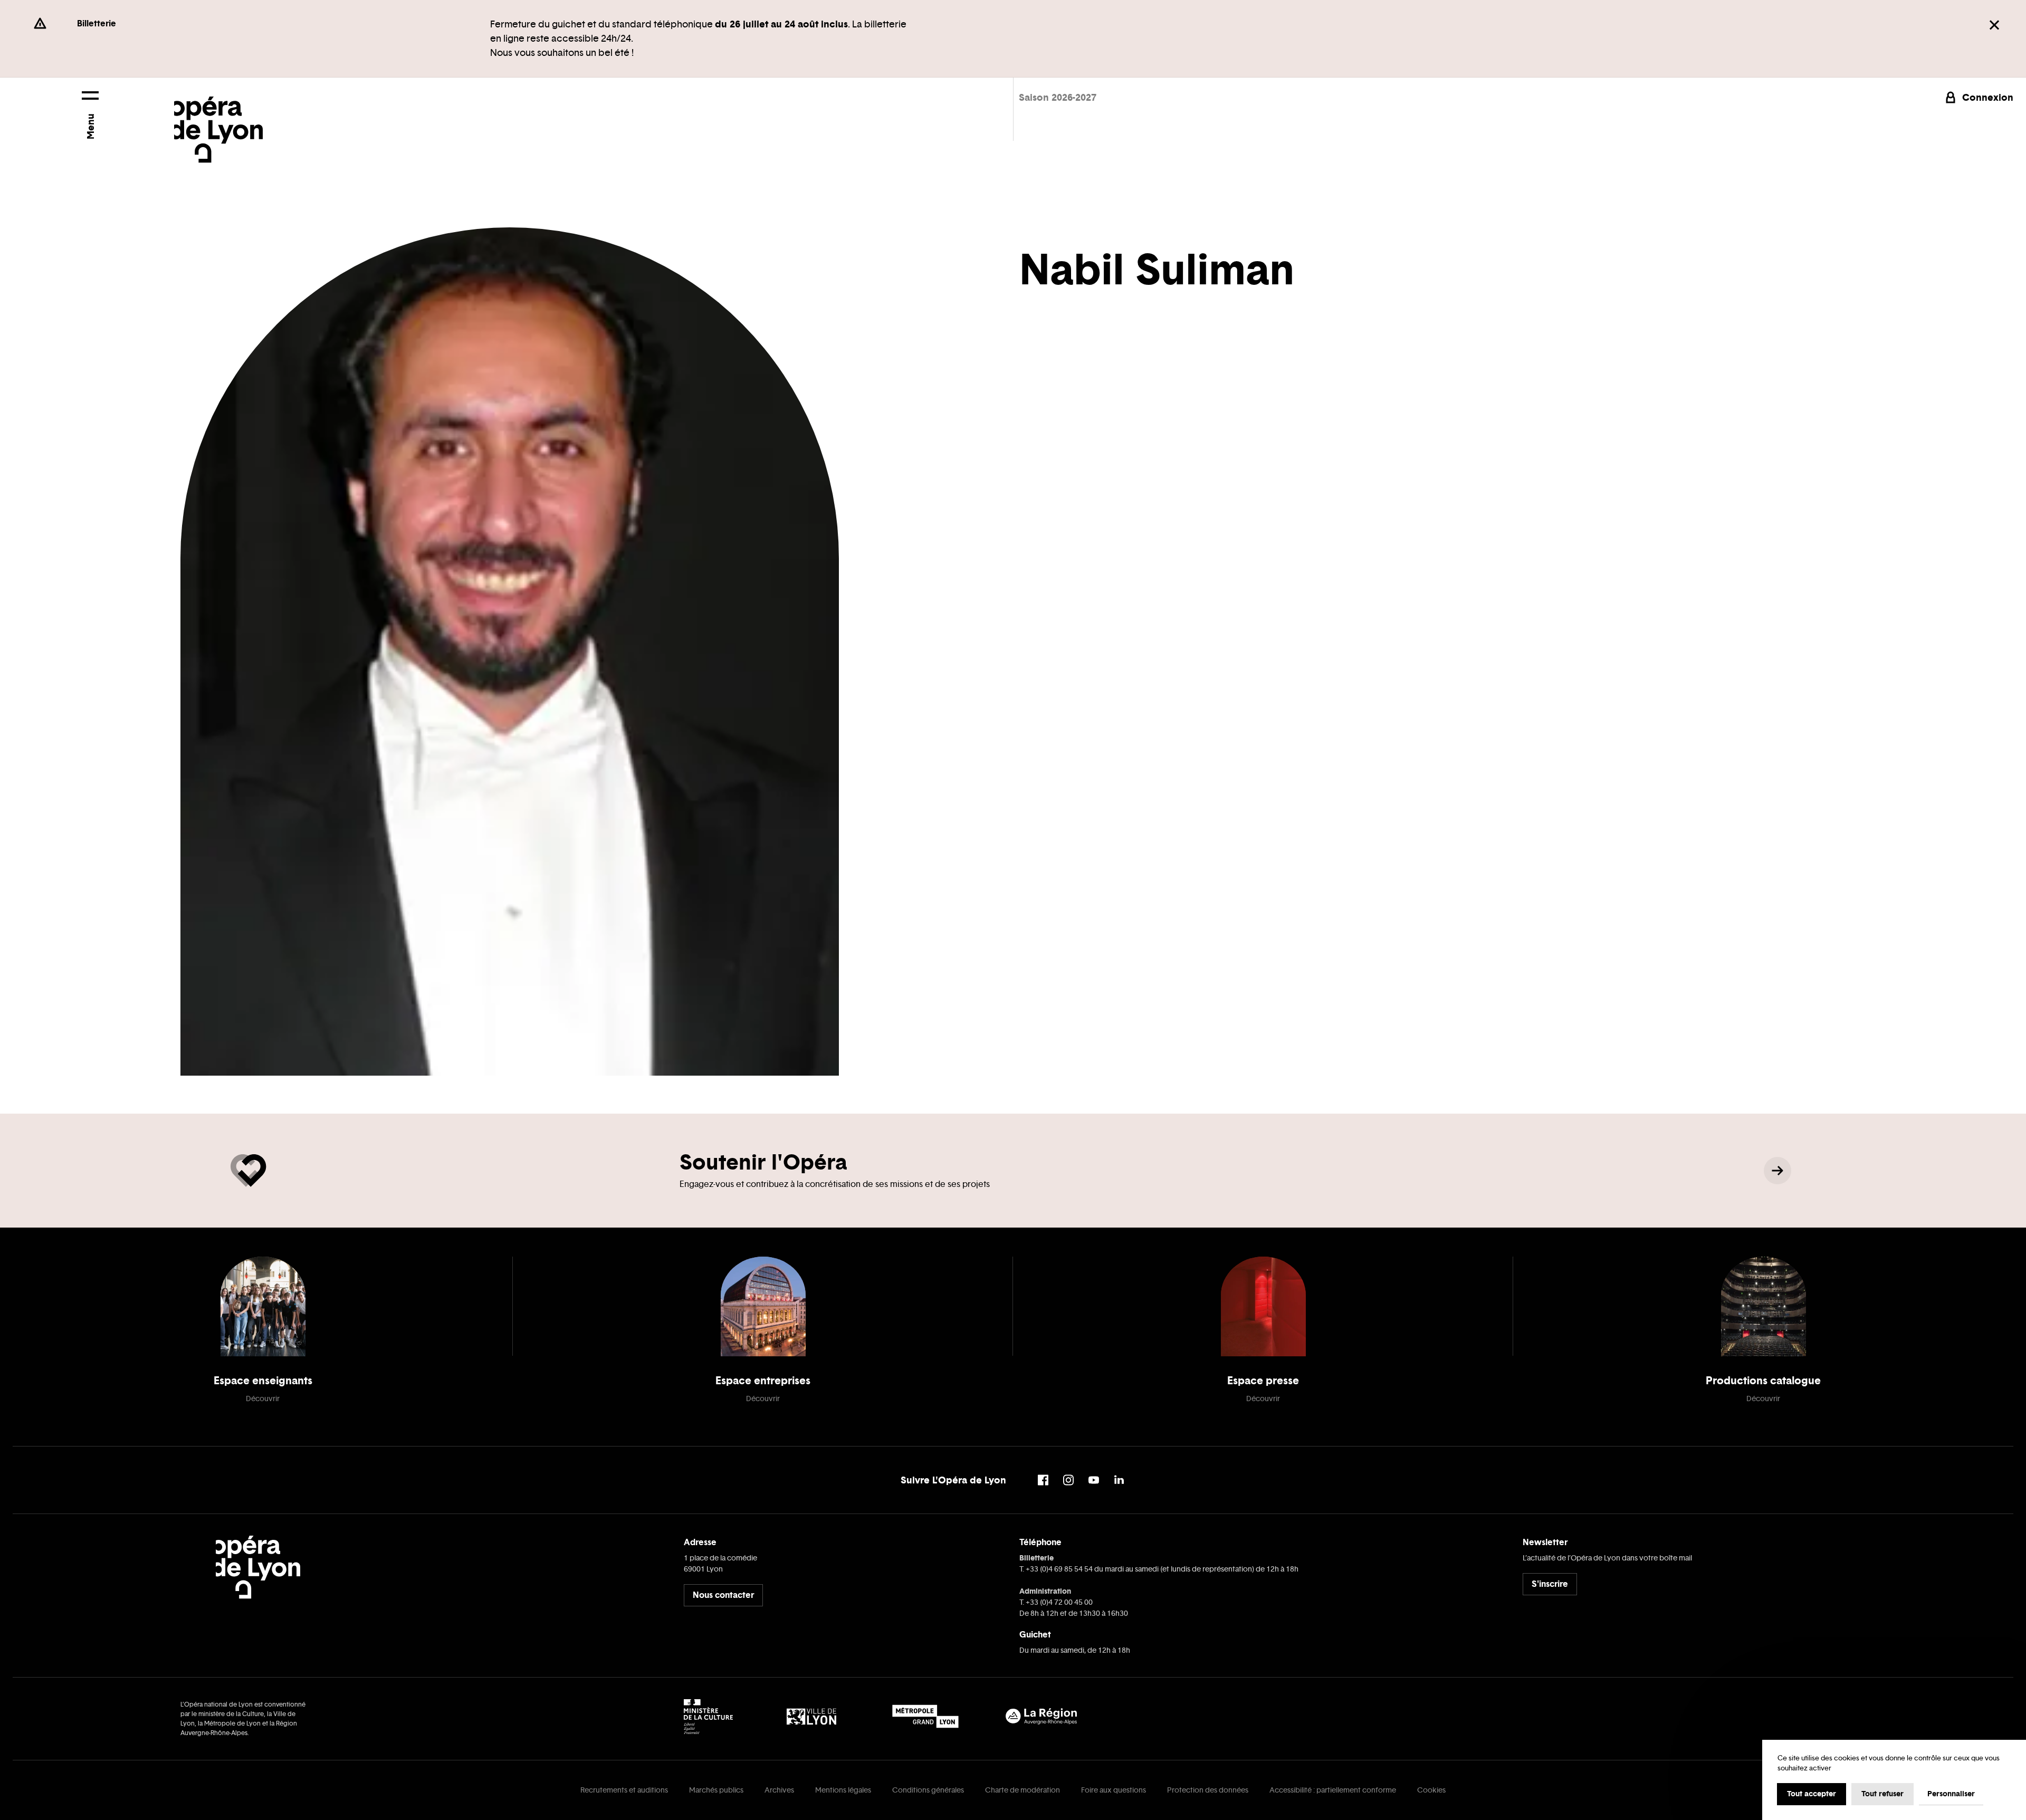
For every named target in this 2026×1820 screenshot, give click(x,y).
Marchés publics (716, 1790)
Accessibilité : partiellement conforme (1333, 1790)
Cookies (1431, 1790)
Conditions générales (928, 1790)
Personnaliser (1951, 1794)
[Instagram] (1068, 1480)
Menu (90, 126)
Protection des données (1208, 1790)
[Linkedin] (1119, 1480)
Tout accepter (1812, 1794)
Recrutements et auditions (624, 1790)
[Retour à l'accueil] (218, 120)
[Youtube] (1094, 1480)
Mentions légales (843, 1790)
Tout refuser (1882, 1794)
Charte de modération (1022, 1790)
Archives (779, 1790)
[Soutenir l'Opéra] (1777, 1171)
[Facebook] (1043, 1480)
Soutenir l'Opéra (763, 1162)
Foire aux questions (1114, 1790)
